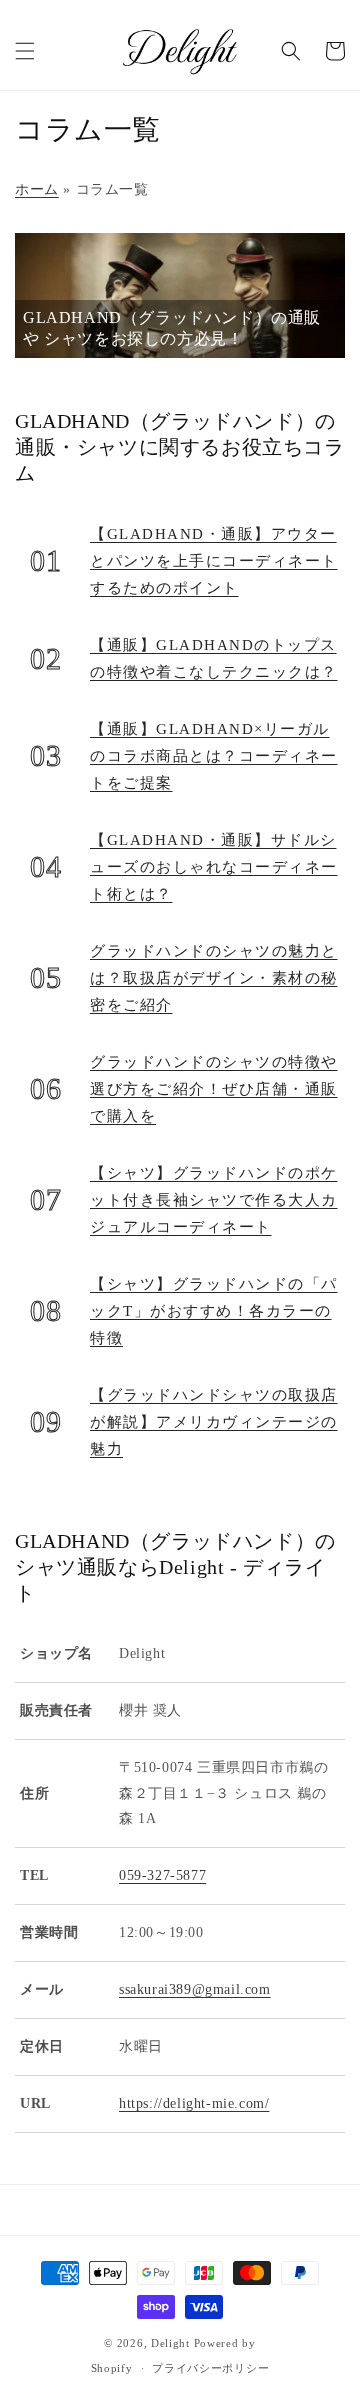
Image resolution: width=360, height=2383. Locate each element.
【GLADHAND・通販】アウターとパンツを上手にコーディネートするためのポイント (214, 561)
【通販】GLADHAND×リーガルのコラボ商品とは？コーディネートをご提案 (214, 756)
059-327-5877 (162, 1875)
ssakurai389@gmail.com (195, 1989)
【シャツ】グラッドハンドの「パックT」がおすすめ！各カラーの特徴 (214, 1311)
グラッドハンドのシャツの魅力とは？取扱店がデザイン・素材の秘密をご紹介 (214, 978)
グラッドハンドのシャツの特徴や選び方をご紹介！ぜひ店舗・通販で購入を (214, 1089)
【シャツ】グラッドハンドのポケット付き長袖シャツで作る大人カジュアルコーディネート (214, 1200)
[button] (25, 51)
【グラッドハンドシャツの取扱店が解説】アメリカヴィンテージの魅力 (214, 1422)
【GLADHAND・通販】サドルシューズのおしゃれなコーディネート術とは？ (214, 867)
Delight (170, 2343)
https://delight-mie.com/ (194, 2103)
